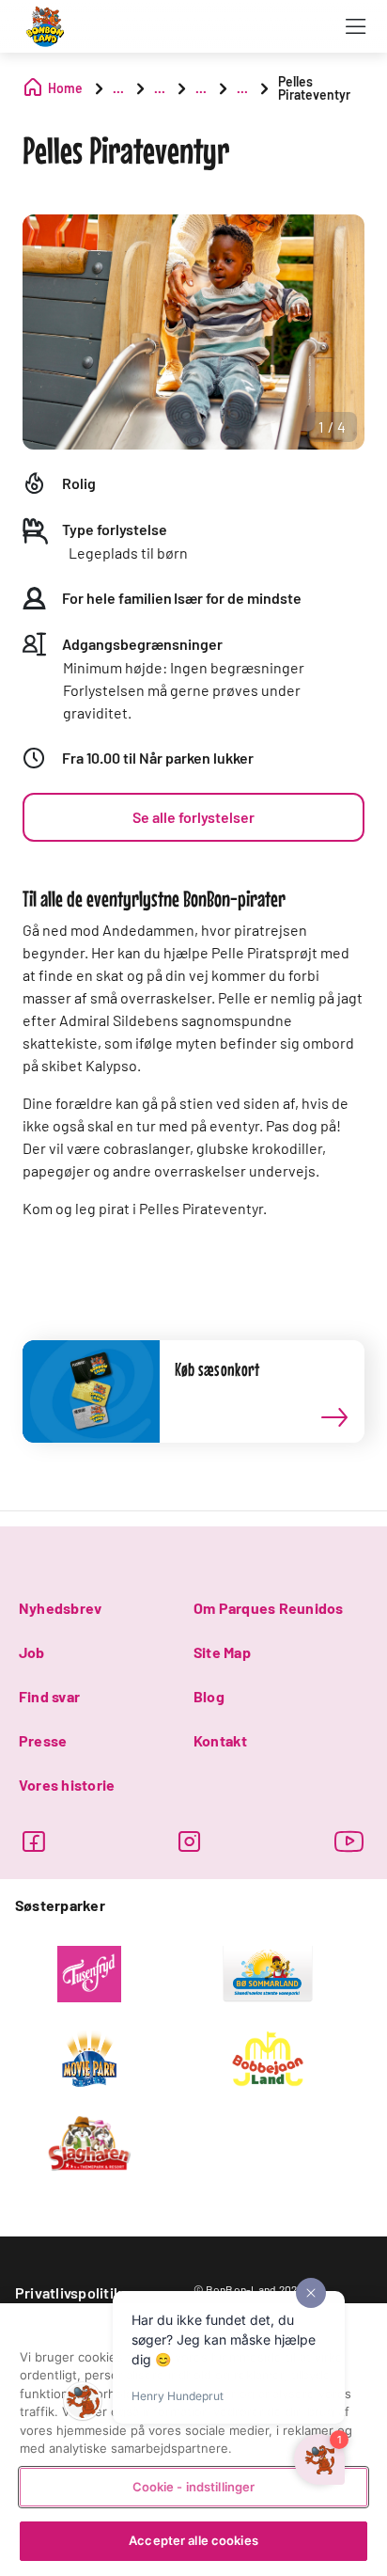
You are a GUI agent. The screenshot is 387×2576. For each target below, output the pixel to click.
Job (32, 1652)
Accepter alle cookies (193, 2540)
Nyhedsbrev (60, 1608)
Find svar (49, 1696)
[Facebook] (33, 1841)
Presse (43, 1740)
